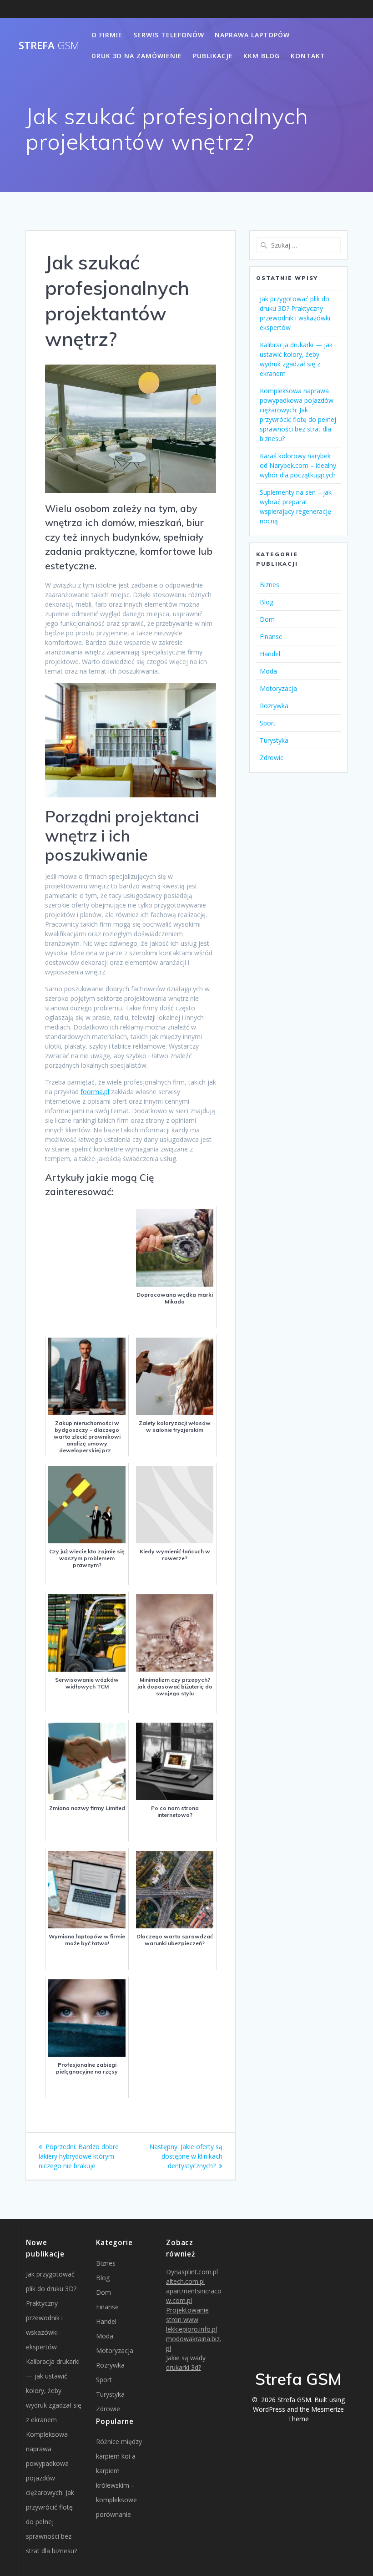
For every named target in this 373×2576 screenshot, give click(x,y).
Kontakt (308, 56)
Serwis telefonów (169, 35)
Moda (268, 671)
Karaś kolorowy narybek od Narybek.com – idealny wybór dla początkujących (298, 465)
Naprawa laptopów (252, 35)
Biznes (270, 585)
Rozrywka (274, 706)
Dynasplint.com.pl (192, 2272)
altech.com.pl (185, 2281)
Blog (267, 602)
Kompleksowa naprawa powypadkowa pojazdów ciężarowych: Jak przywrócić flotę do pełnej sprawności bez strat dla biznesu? (51, 2492)
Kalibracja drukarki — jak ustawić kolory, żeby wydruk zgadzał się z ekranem (54, 2391)
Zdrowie (272, 758)
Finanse (271, 636)
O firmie (107, 35)
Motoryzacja (278, 688)
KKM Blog (262, 56)
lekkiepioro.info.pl (192, 2329)
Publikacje (213, 56)
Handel (270, 654)
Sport (268, 723)
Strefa (49, 46)
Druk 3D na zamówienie (137, 56)
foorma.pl (95, 1092)
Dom (267, 619)
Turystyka (274, 740)
